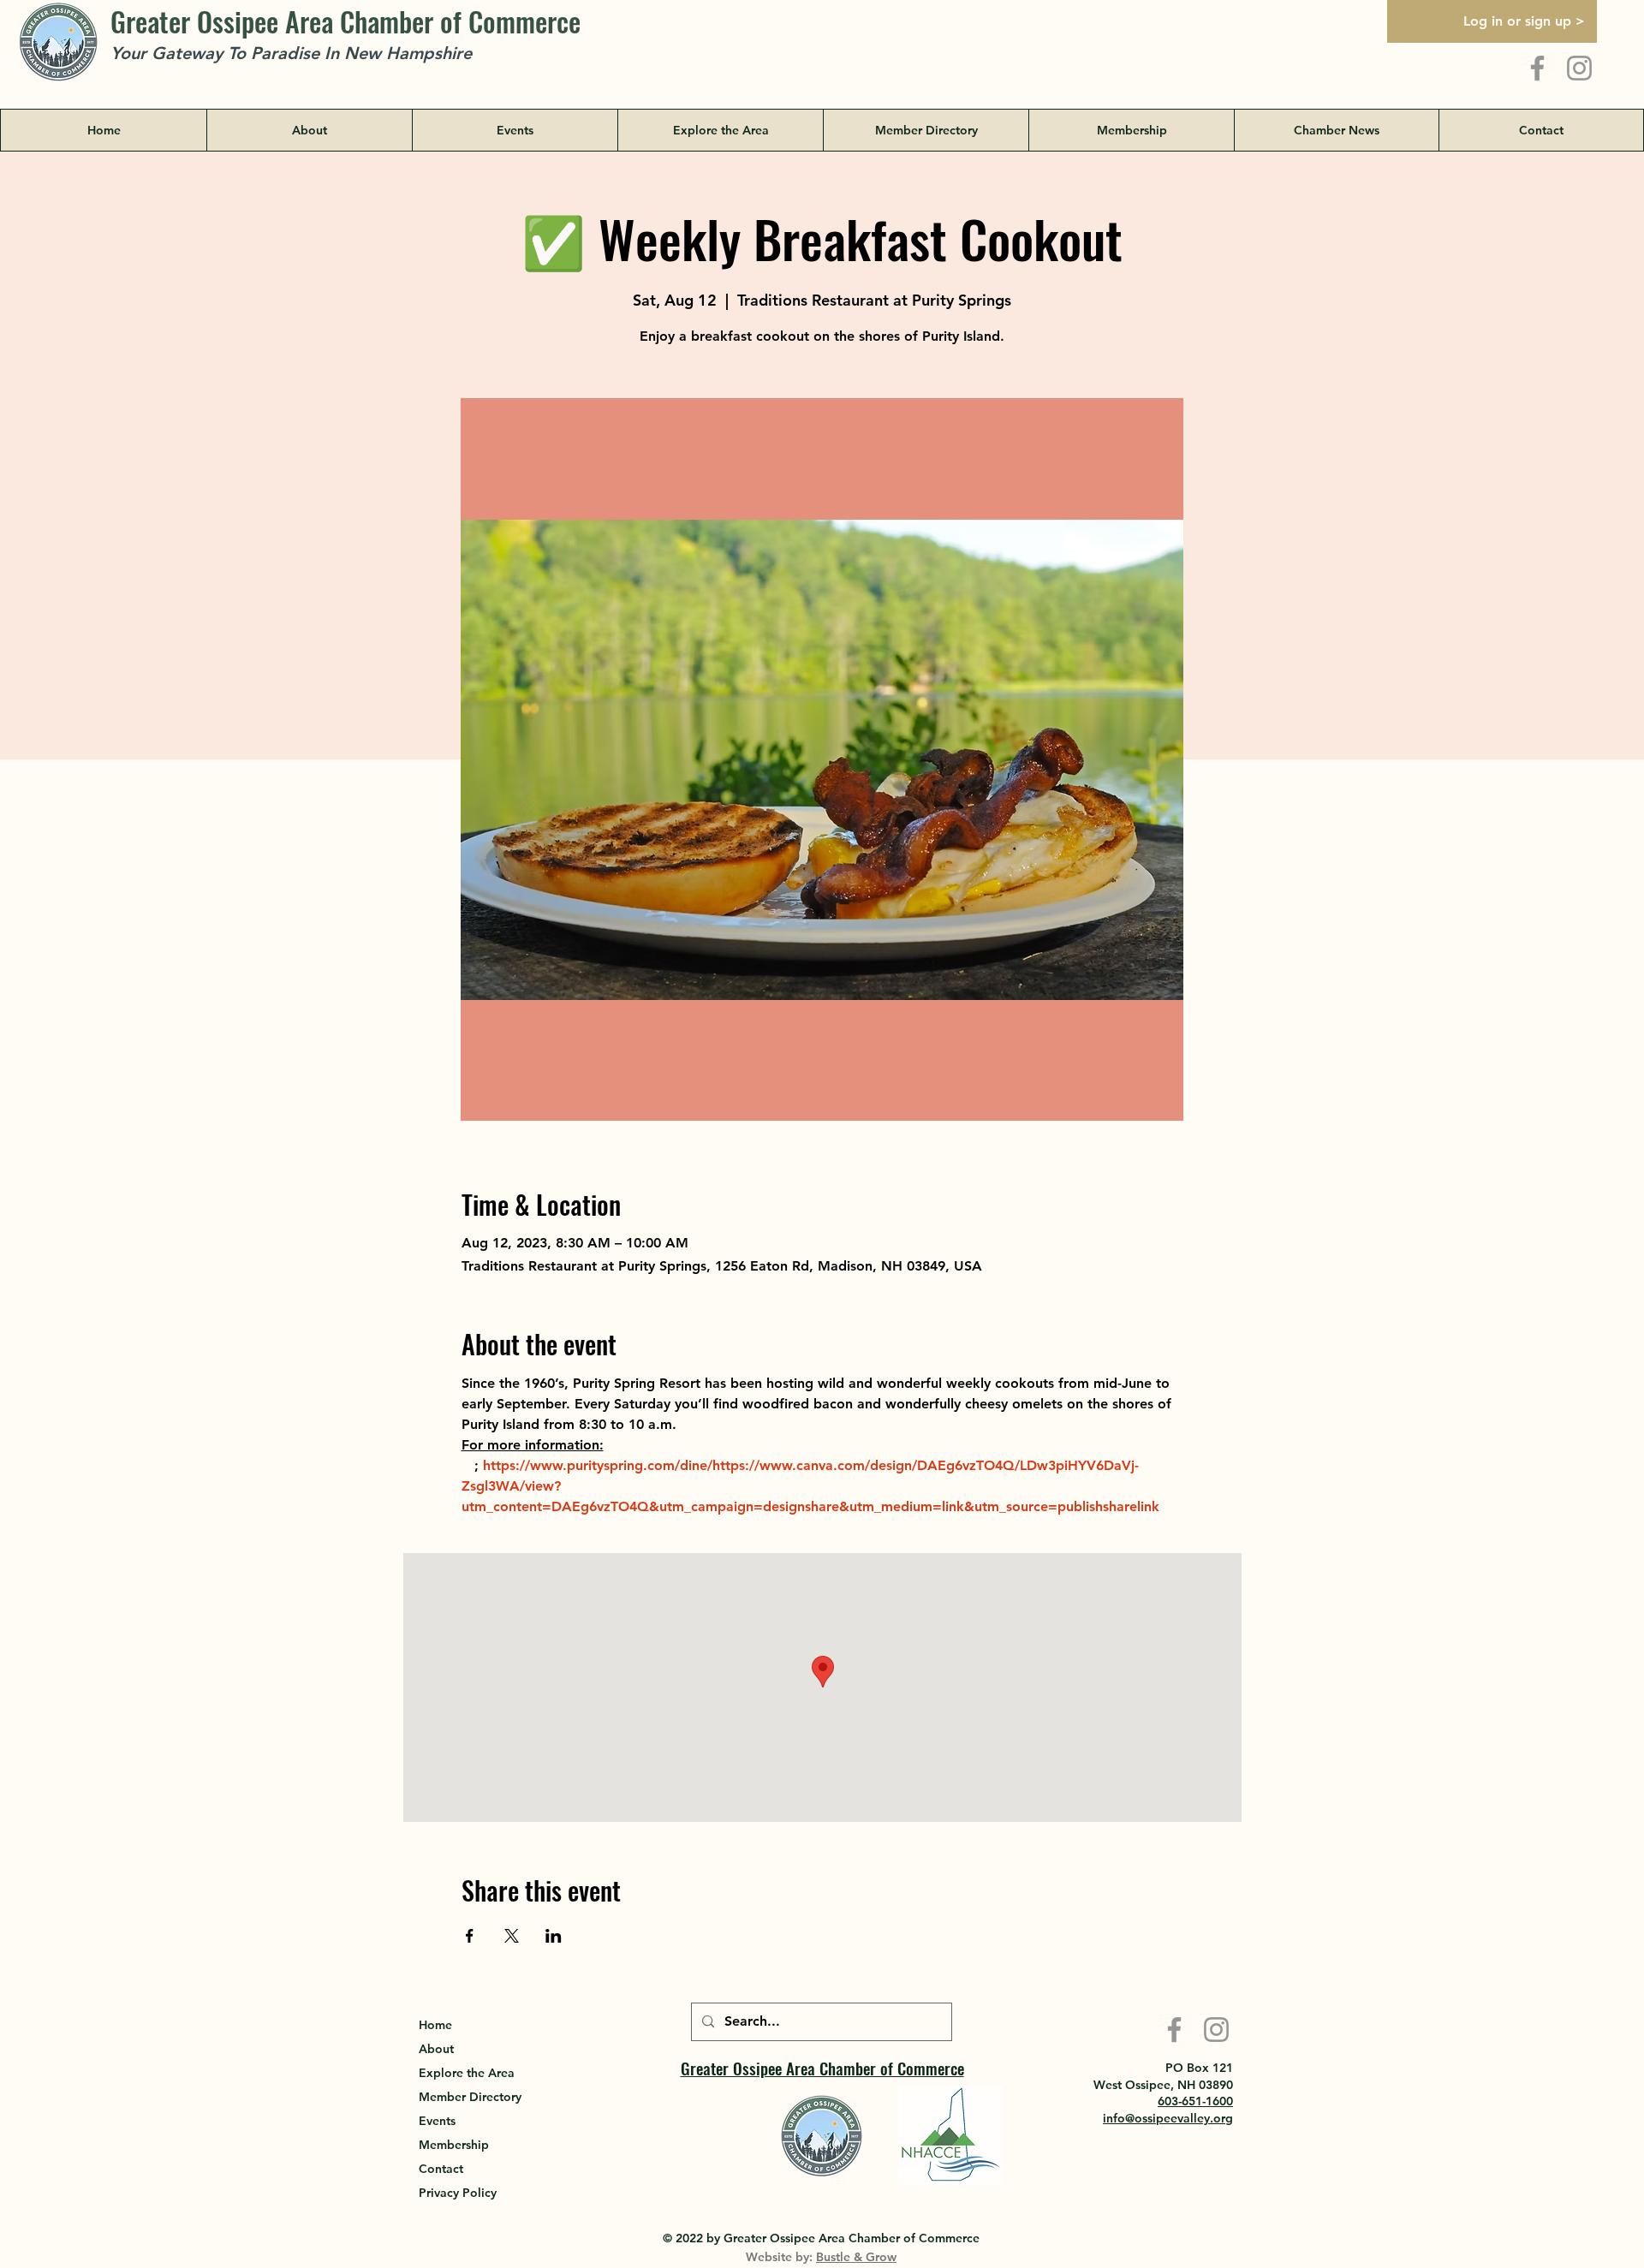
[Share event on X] (512, 1936)
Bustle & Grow (856, 2257)
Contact (441, 2169)
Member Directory (470, 2097)
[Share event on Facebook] (470, 1936)
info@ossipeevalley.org (1168, 2118)
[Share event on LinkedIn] (554, 1936)
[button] (720, 130)
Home (435, 2025)
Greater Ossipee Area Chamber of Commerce (345, 21)
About (436, 2049)
